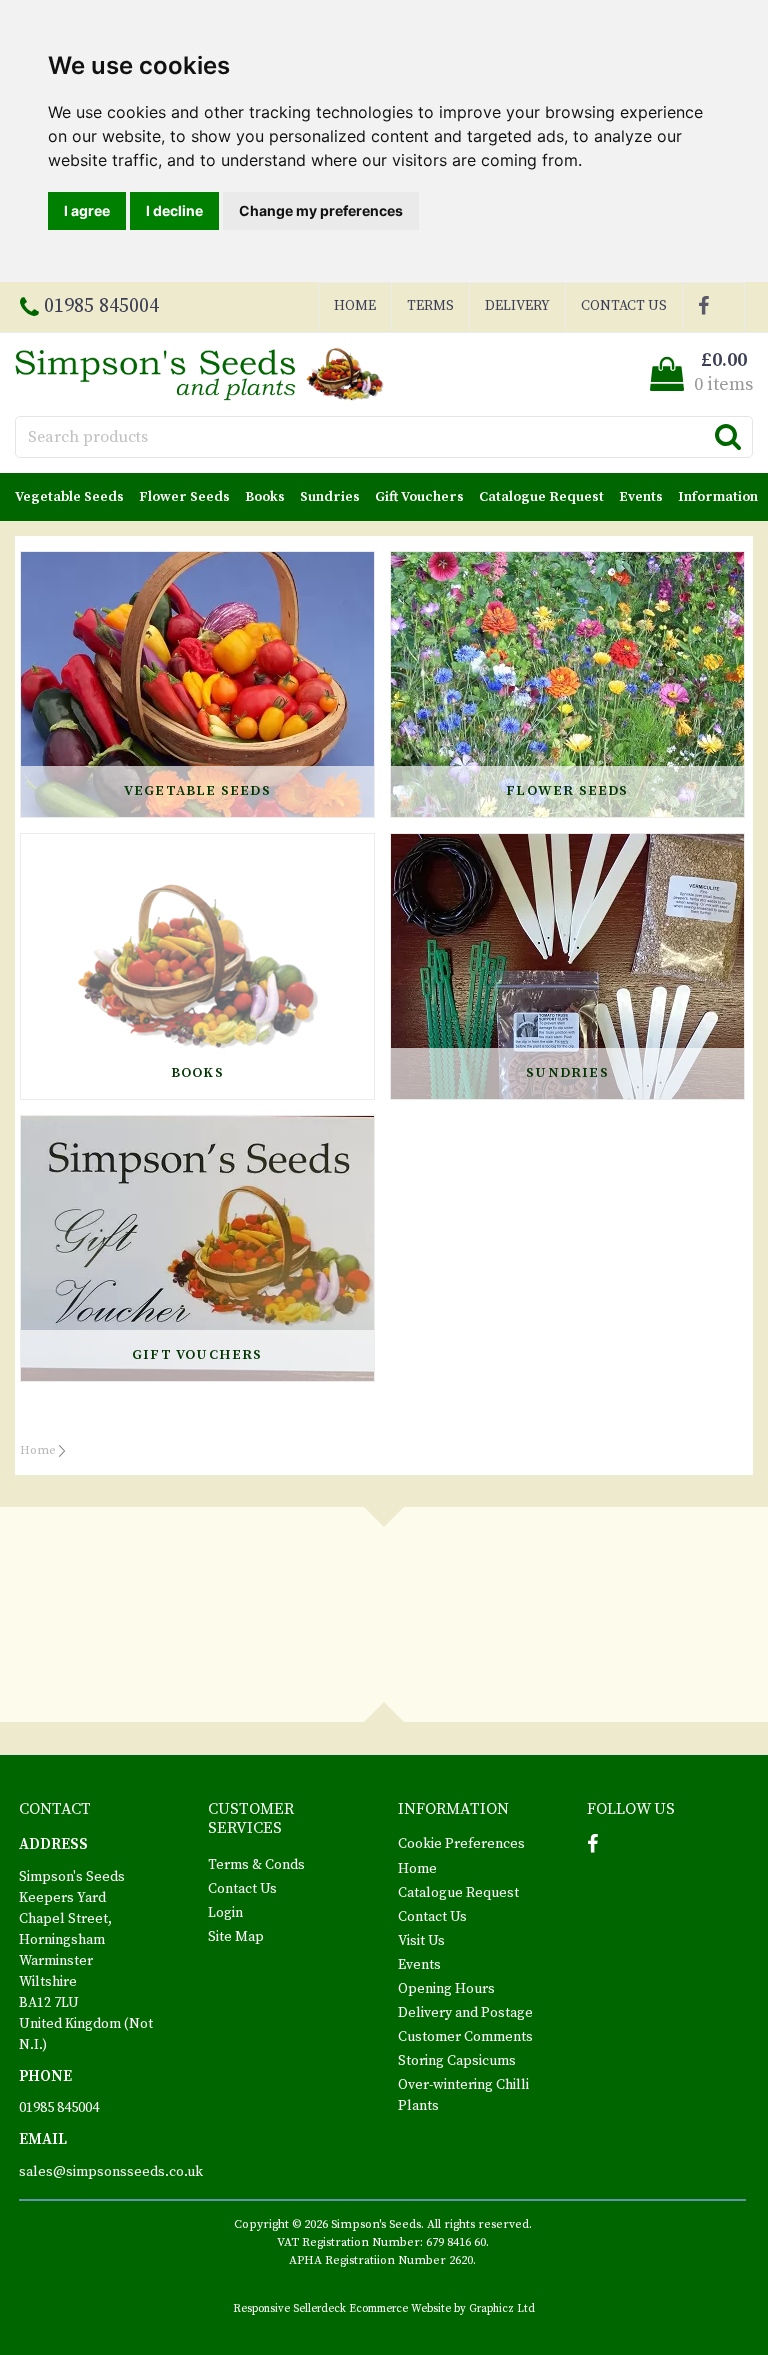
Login (225, 1913)
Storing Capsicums (457, 2061)
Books (265, 497)
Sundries (330, 497)
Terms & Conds (256, 1865)
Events (641, 497)
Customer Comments (465, 2037)
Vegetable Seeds (69, 497)
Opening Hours (446, 1989)
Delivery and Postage (465, 2013)
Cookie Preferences (461, 1844)
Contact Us (624, 306)
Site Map (236, 1937)
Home (355, 306)
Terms (430, 306)
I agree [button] (87, 210)
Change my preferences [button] (321, 210)
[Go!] (727, 436)
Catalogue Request (541, 497)
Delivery (517, 306)
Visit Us (421, 1941)
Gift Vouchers (419, 497)
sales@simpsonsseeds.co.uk (111, 2172)
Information (718, 497)
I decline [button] (174, 210)
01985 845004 (59, 2108)
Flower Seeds (184, 497)
